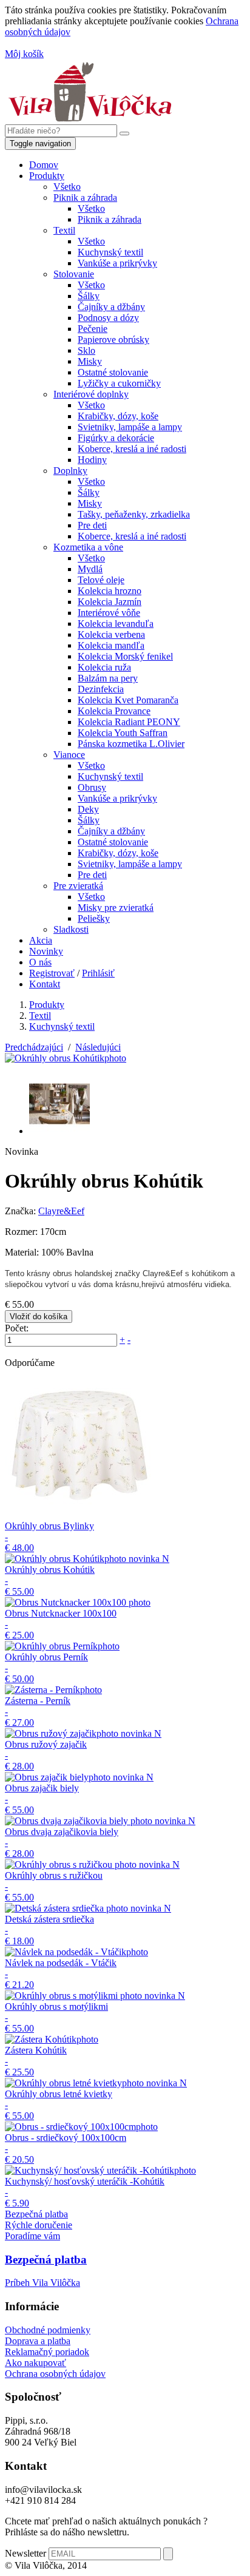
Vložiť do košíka (39, 1317)
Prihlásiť (98, 973)
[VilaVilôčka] (90, 119)
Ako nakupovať (35, 2363)
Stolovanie (74, 274)
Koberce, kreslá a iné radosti (132, 449)
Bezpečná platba (36, 2214)
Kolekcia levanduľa (116, 624)
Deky (88, 809)
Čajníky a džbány (111, 307)
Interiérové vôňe (109, 613)
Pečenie (93, 329)
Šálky (89, 296)
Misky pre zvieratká (116, 908)
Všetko (67, 187)
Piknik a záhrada (85, 198)
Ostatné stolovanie (113, 372)
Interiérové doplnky (91, 394)
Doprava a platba (38, 2341)
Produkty (47, 176)
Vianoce (69, 755)
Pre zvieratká (78, 886)
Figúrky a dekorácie (116, 438)
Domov (44, 165)
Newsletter (25, 2553)
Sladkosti (71, 929)
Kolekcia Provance (114, 711)
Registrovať (52, 973)
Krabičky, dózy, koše (118, 416)
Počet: (17, 1328)
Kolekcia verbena (111, 634)
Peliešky (94, 918)
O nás (40, 962)
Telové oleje (101, 580)
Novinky (46, 951)
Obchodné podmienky (48, 2330)
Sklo (86, 350)
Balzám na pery (108, 678)
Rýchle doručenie (39, 2225)
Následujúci (98, 1047)
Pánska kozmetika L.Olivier (131, 744)
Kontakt (45, 984)
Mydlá (90, 569)
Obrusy (92, 787)
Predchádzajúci (34, 1047)
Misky (90, 361)
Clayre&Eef (61, 1211)
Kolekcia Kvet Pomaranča (128, 700)
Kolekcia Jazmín (110, 602)
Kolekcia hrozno (110, 591)
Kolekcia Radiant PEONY (129, 722)
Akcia (41, 940)
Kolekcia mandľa (111, 645)
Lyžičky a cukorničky (119, 383)
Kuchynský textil (110, 252)
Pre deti (92, 525)
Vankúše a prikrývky (117, 263)
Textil (64, 230)
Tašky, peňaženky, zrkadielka (134, 514)
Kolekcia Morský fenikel (125, 656)
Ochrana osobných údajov (55, 2374)
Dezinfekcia (101, 689)
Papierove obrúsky (113, 340)
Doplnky (70, 471)
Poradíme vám (32, 2236)
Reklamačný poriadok (47, 2352)
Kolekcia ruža (104, 667)
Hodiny (92, 460)
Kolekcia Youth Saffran (123, 733)
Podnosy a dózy (108, 318)
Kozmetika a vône (88, 547)
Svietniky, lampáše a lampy (130, 427)
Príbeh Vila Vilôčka (42, 2283)
